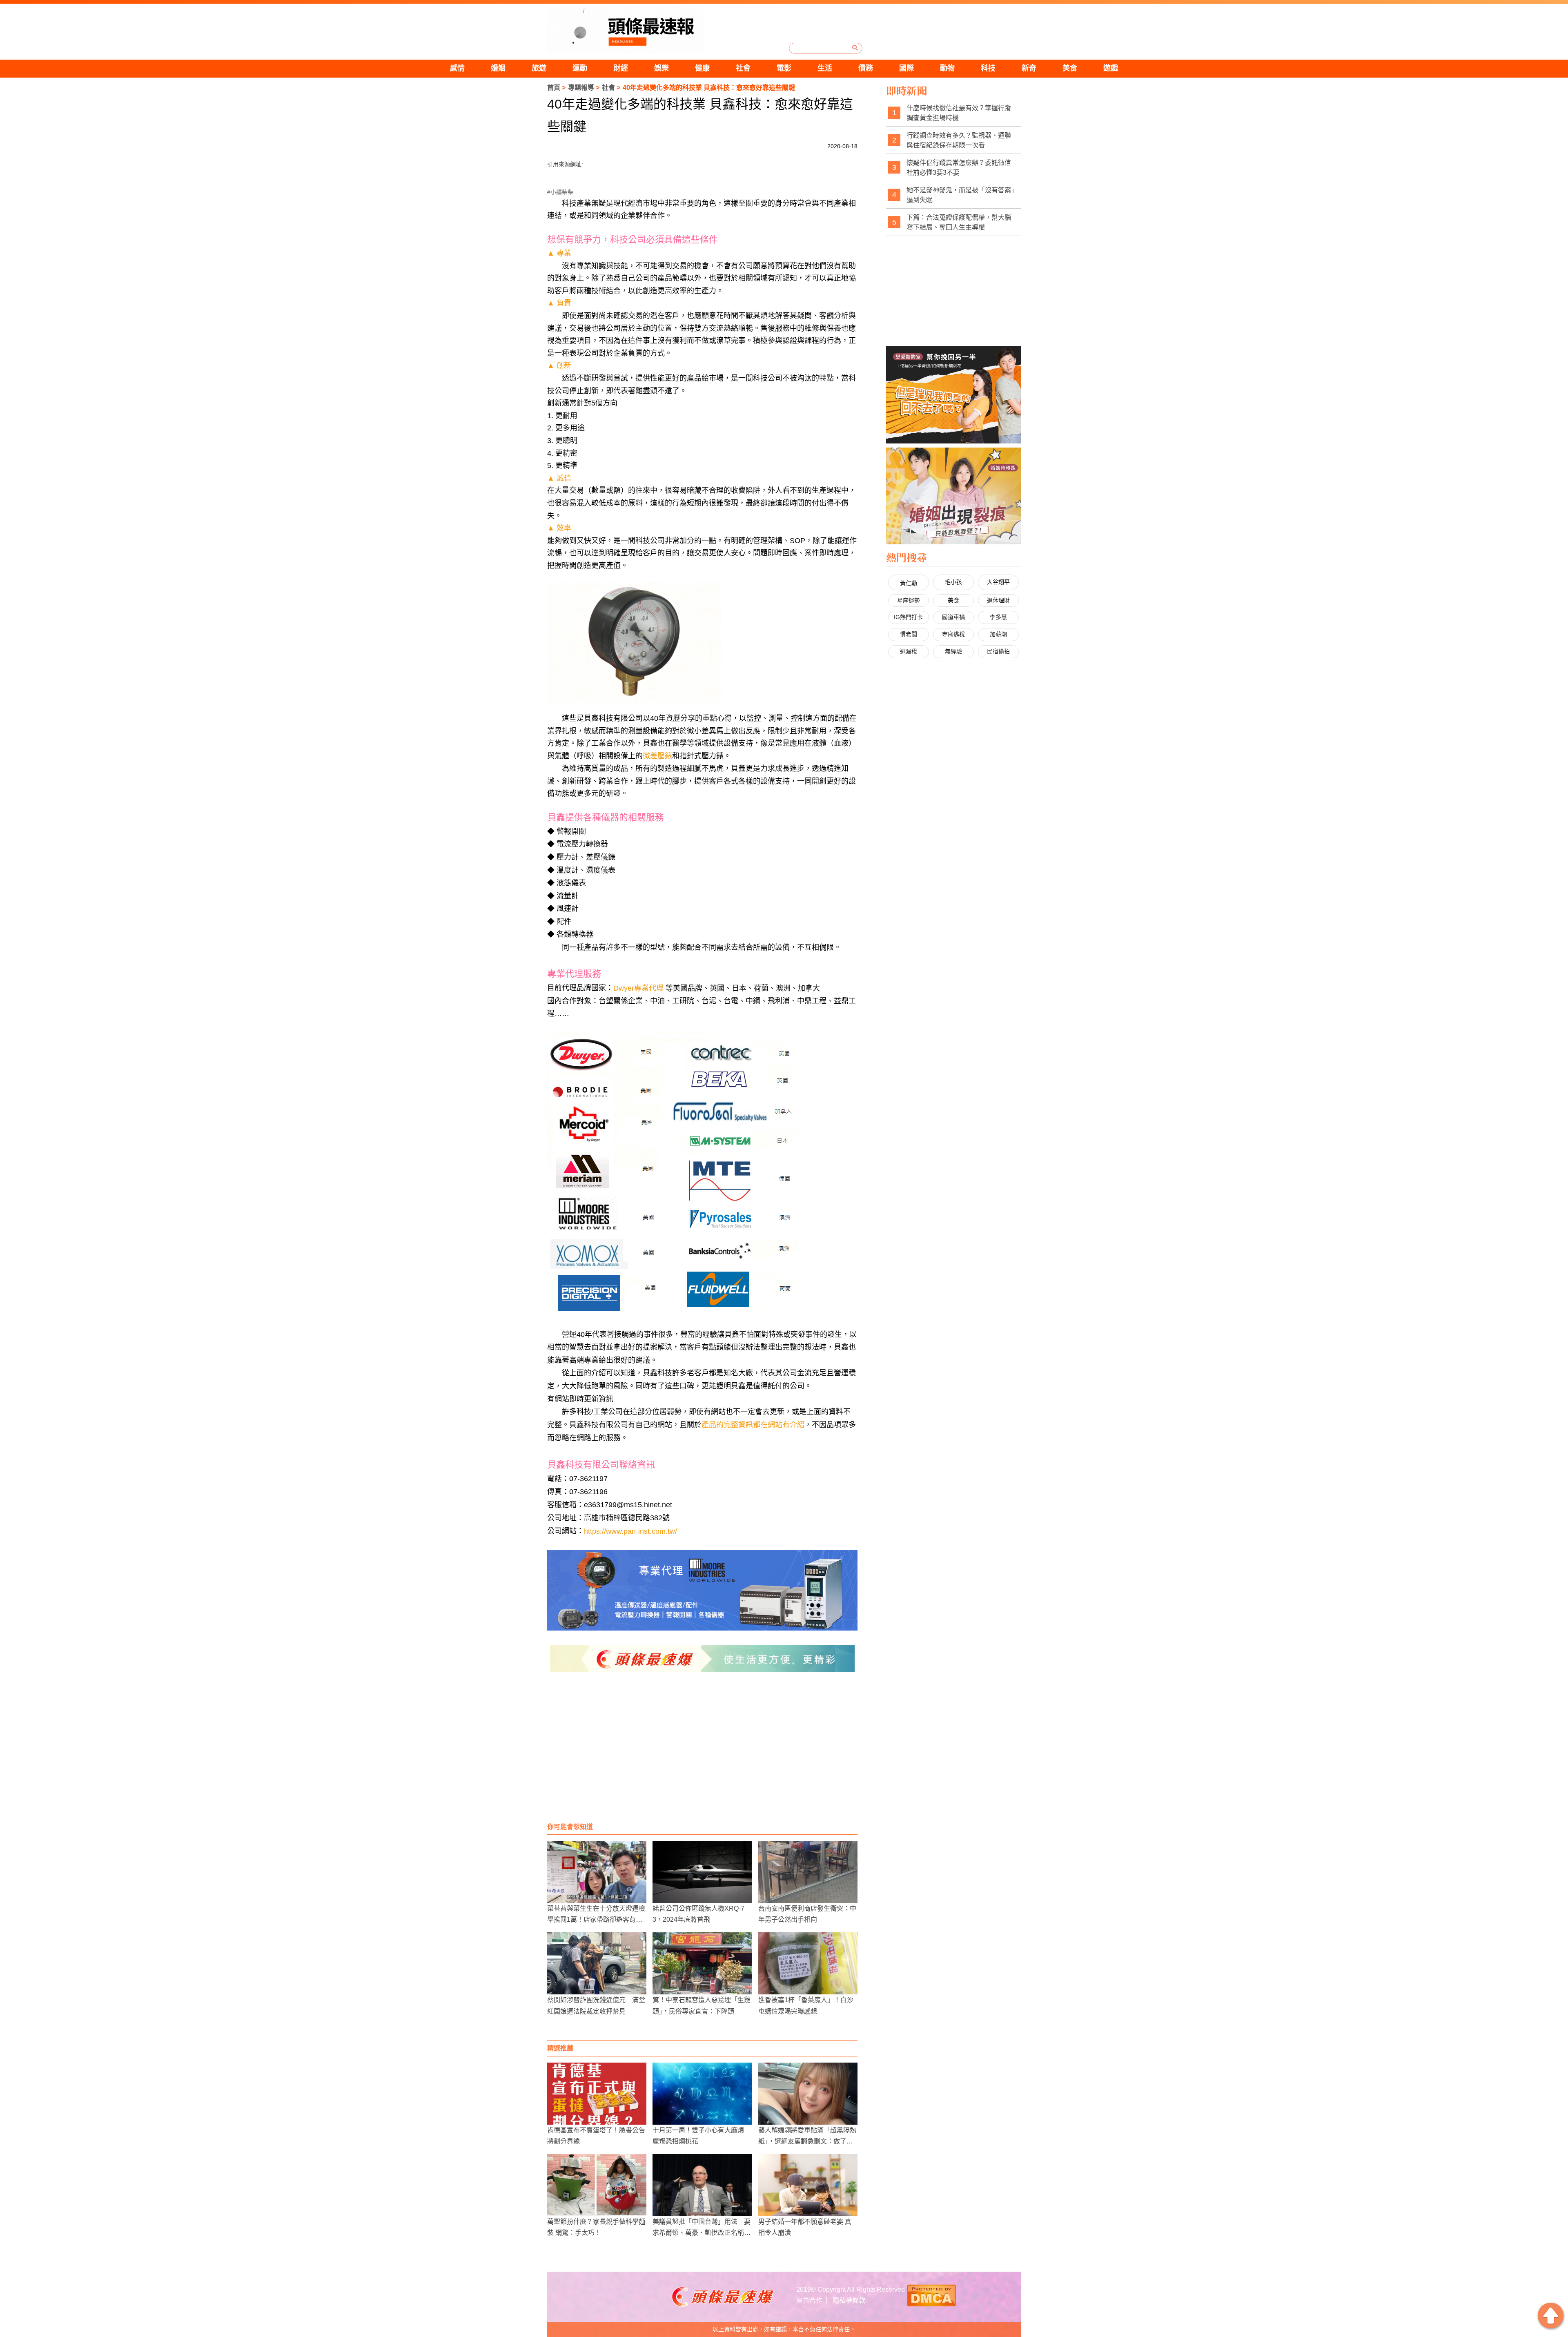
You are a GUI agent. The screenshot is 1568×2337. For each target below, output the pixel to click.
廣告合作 (809, 2300)
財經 (621, 68)
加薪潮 (998, 634)
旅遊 (539, 68)
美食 (1070, 68)
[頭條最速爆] (626, 30)
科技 (988, 68)
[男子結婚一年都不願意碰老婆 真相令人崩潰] (808, 2185)
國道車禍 (953, 617)
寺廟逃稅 (953, 634)
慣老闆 (909, 634)
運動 (580, 68)
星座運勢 (909, 600)
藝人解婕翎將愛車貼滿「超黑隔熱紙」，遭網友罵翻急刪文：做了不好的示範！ (807, 2141)
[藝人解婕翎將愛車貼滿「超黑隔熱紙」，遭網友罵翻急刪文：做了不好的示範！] (808, 2094)
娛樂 (661, 68)
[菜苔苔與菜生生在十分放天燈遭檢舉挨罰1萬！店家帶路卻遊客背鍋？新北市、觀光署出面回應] (597, 1872)
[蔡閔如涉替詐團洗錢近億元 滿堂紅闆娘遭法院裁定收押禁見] (597, 1963)
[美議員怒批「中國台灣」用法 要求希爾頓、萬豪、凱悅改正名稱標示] (702, 2185)
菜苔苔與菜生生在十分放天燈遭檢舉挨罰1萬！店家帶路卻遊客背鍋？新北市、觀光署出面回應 (596, 1919)
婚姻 (498, 68)
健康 (702, 68)
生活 (825, 68)
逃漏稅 (909, 651)
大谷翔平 (998, 582)
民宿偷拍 (998, 651)
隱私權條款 (849, 2300)
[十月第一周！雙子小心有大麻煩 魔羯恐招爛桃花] (702, 2094)
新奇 (1029, 68)
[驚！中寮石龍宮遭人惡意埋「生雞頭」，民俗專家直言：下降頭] (702, 1963)
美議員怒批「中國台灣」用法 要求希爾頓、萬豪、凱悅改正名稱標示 (702, 2233)
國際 (906, 68)
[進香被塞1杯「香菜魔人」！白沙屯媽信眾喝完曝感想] (808, 1963)
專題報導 (581, 88)
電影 (784, 68)
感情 (457, 68)
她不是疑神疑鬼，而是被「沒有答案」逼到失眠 (960, 195)
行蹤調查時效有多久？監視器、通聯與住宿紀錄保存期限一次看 (959, 140)
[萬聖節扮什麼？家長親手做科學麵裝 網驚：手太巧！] (597, 2185)
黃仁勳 (909, 583)
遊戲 (1111, 68)
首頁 (554, 88)
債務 (866, 68)
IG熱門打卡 (908, 617)
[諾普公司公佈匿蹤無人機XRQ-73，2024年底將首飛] (702, 1872)
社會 (743, 68)
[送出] (855, 48)
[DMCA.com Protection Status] (931, 2295)
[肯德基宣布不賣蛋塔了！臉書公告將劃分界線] (597, 2094)
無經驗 (953, 651)
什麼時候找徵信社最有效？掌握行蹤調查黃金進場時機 (959, 113)
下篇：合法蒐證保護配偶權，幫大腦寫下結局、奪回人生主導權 (959, 222)
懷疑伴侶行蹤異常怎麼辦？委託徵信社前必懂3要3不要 (959, 168)
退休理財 (998, 600)
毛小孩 (953, 582)
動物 (947, 68)
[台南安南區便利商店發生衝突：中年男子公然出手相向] (808, 1872)
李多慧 (998, 617)
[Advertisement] (702, 1753)
